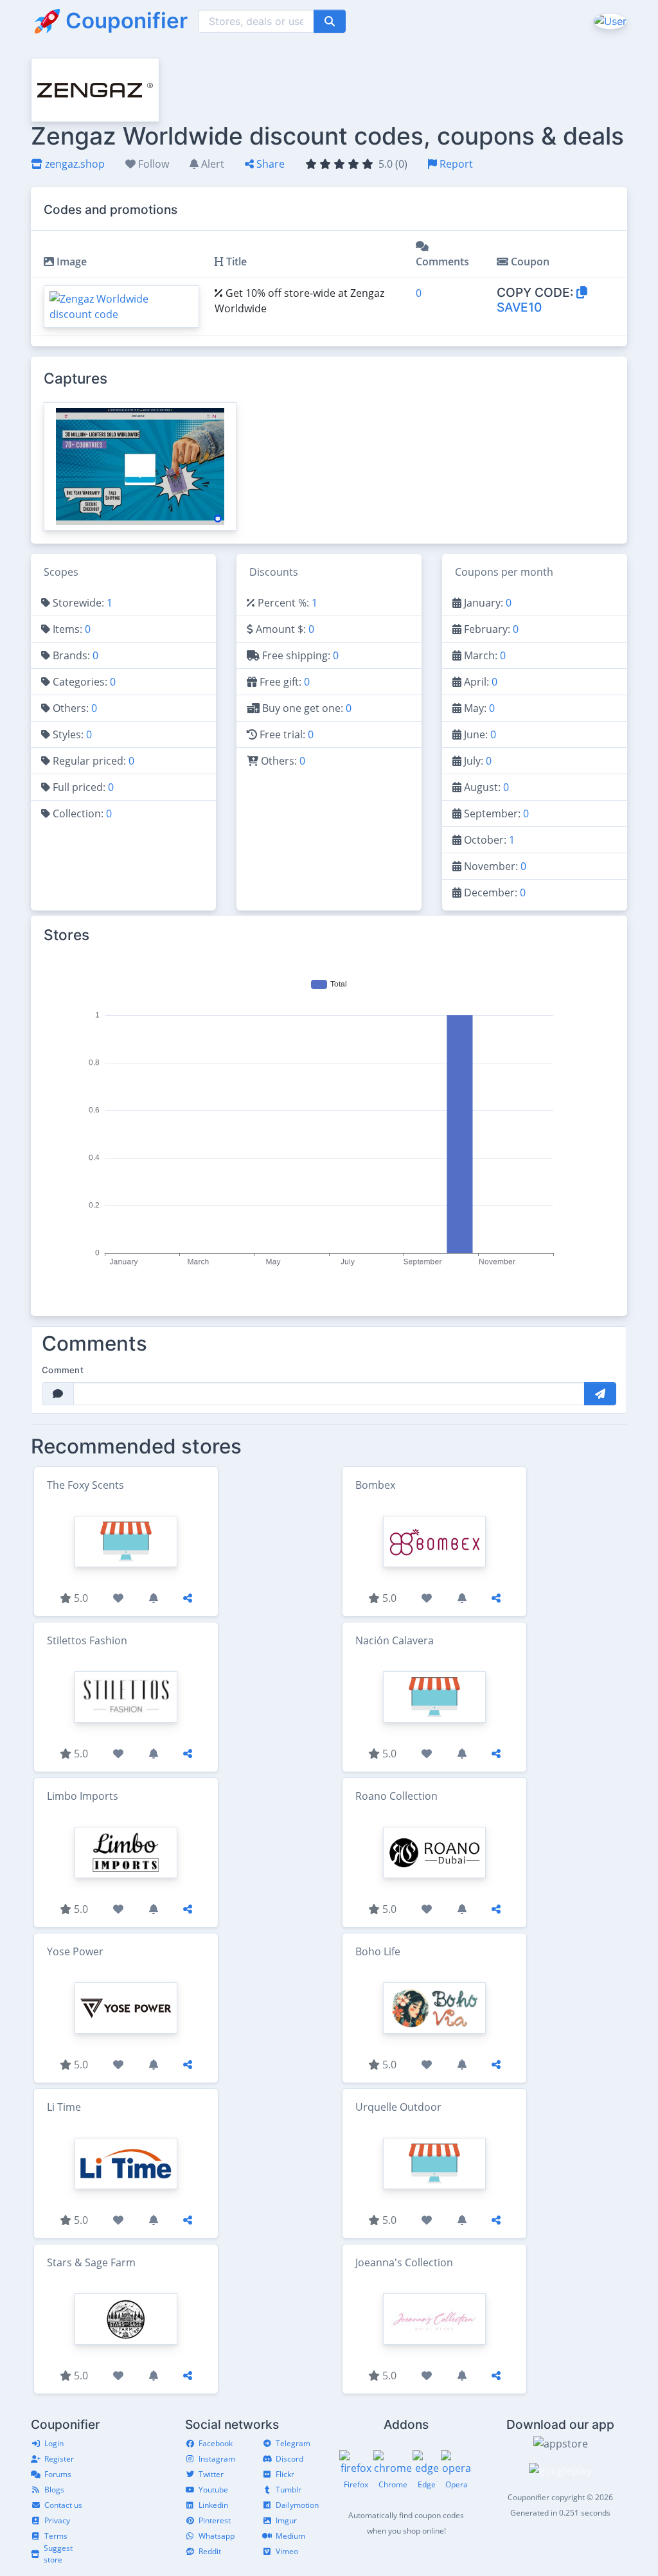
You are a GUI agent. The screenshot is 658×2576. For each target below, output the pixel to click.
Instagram (217, 2459)
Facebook (216, 2443)
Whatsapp (217, 2536)
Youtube (213, 2490)
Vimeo (287, 2551)
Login (54, 2443)
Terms (56, 2536)
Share (269, 164)
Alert (211, 164)
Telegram (293, 2443)
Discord (289, 2459)
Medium (290, 2536)
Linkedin (213, 2505)
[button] (609, 21)
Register (59, 2459)
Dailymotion (297, 2505)
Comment (63, 1370)
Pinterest (215, 2520)
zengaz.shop (74, 164)
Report (455, 164)
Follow (152, 164)
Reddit (210, 2551)
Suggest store (58, 2554)
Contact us (63, 2505)
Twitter (211, 2474)
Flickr (285, 2474)
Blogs (54, 2490)
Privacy (57, 2520)
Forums (58, 2474)
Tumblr (289, 2490)
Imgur (286, 2520)
